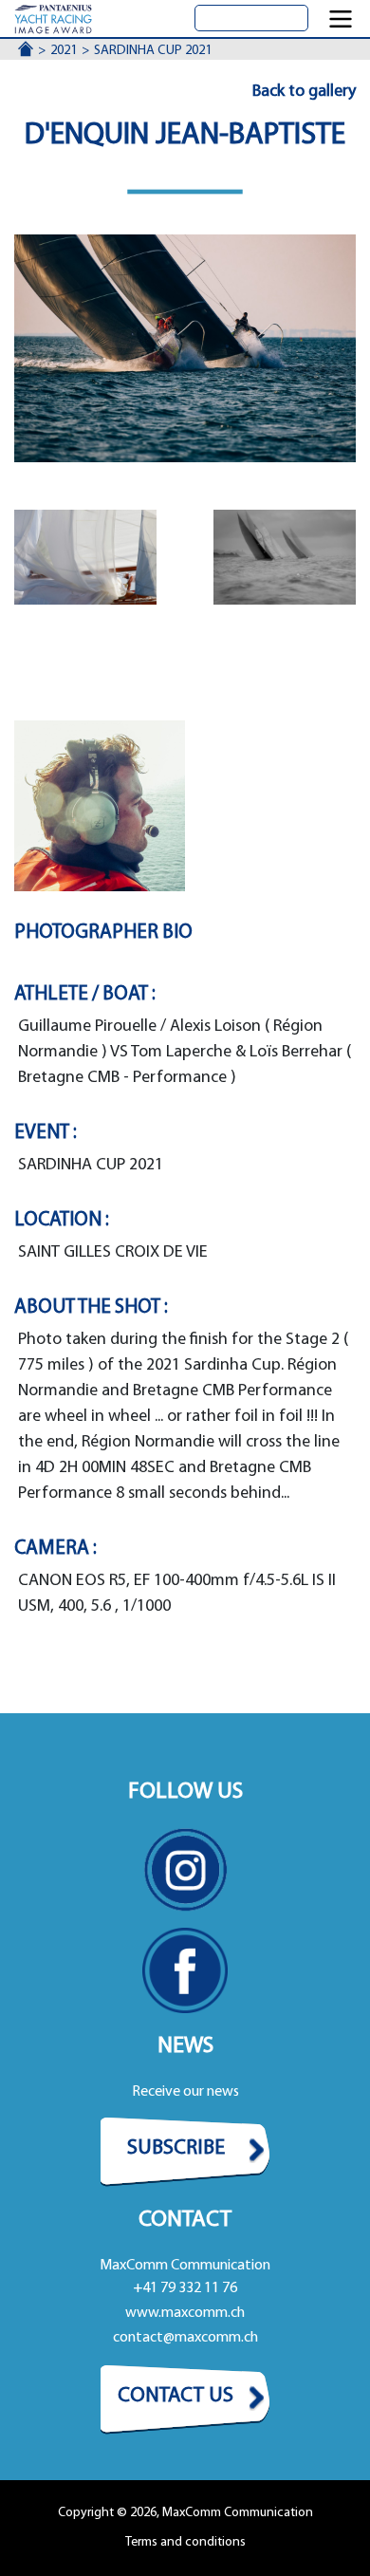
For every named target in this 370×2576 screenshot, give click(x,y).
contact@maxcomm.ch (185, 2338)
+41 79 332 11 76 (185, 2288)
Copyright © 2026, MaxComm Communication (185, 2513)
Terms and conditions (185, 2542)
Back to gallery (304, 92)
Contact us (176, 2396)
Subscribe (176, 2148)
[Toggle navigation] (341, 19)
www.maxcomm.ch (185, 2313)
